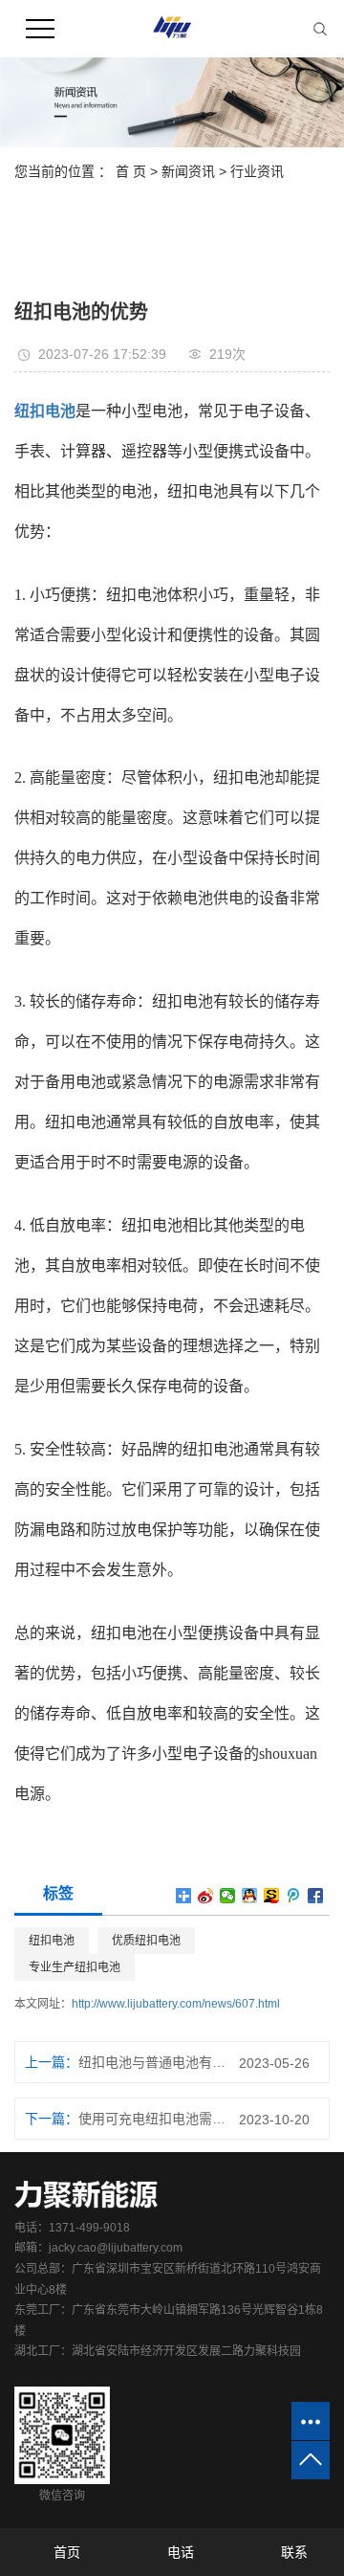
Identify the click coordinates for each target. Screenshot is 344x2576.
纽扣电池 (52, 1941)
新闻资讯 (188, 171)
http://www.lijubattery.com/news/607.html (176, 2004)
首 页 (131, 171)
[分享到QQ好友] (250, 1896)
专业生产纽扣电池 (75, 1967)
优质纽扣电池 (146, 1941)
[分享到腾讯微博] (294, 1896)
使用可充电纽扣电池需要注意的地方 (152, 2119)
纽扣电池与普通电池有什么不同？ (152, 2062)
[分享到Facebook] (316, 1896)
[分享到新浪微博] (206, 1896)
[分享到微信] (228, 1896)
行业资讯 (257, 171)
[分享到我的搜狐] (272, 1896)
